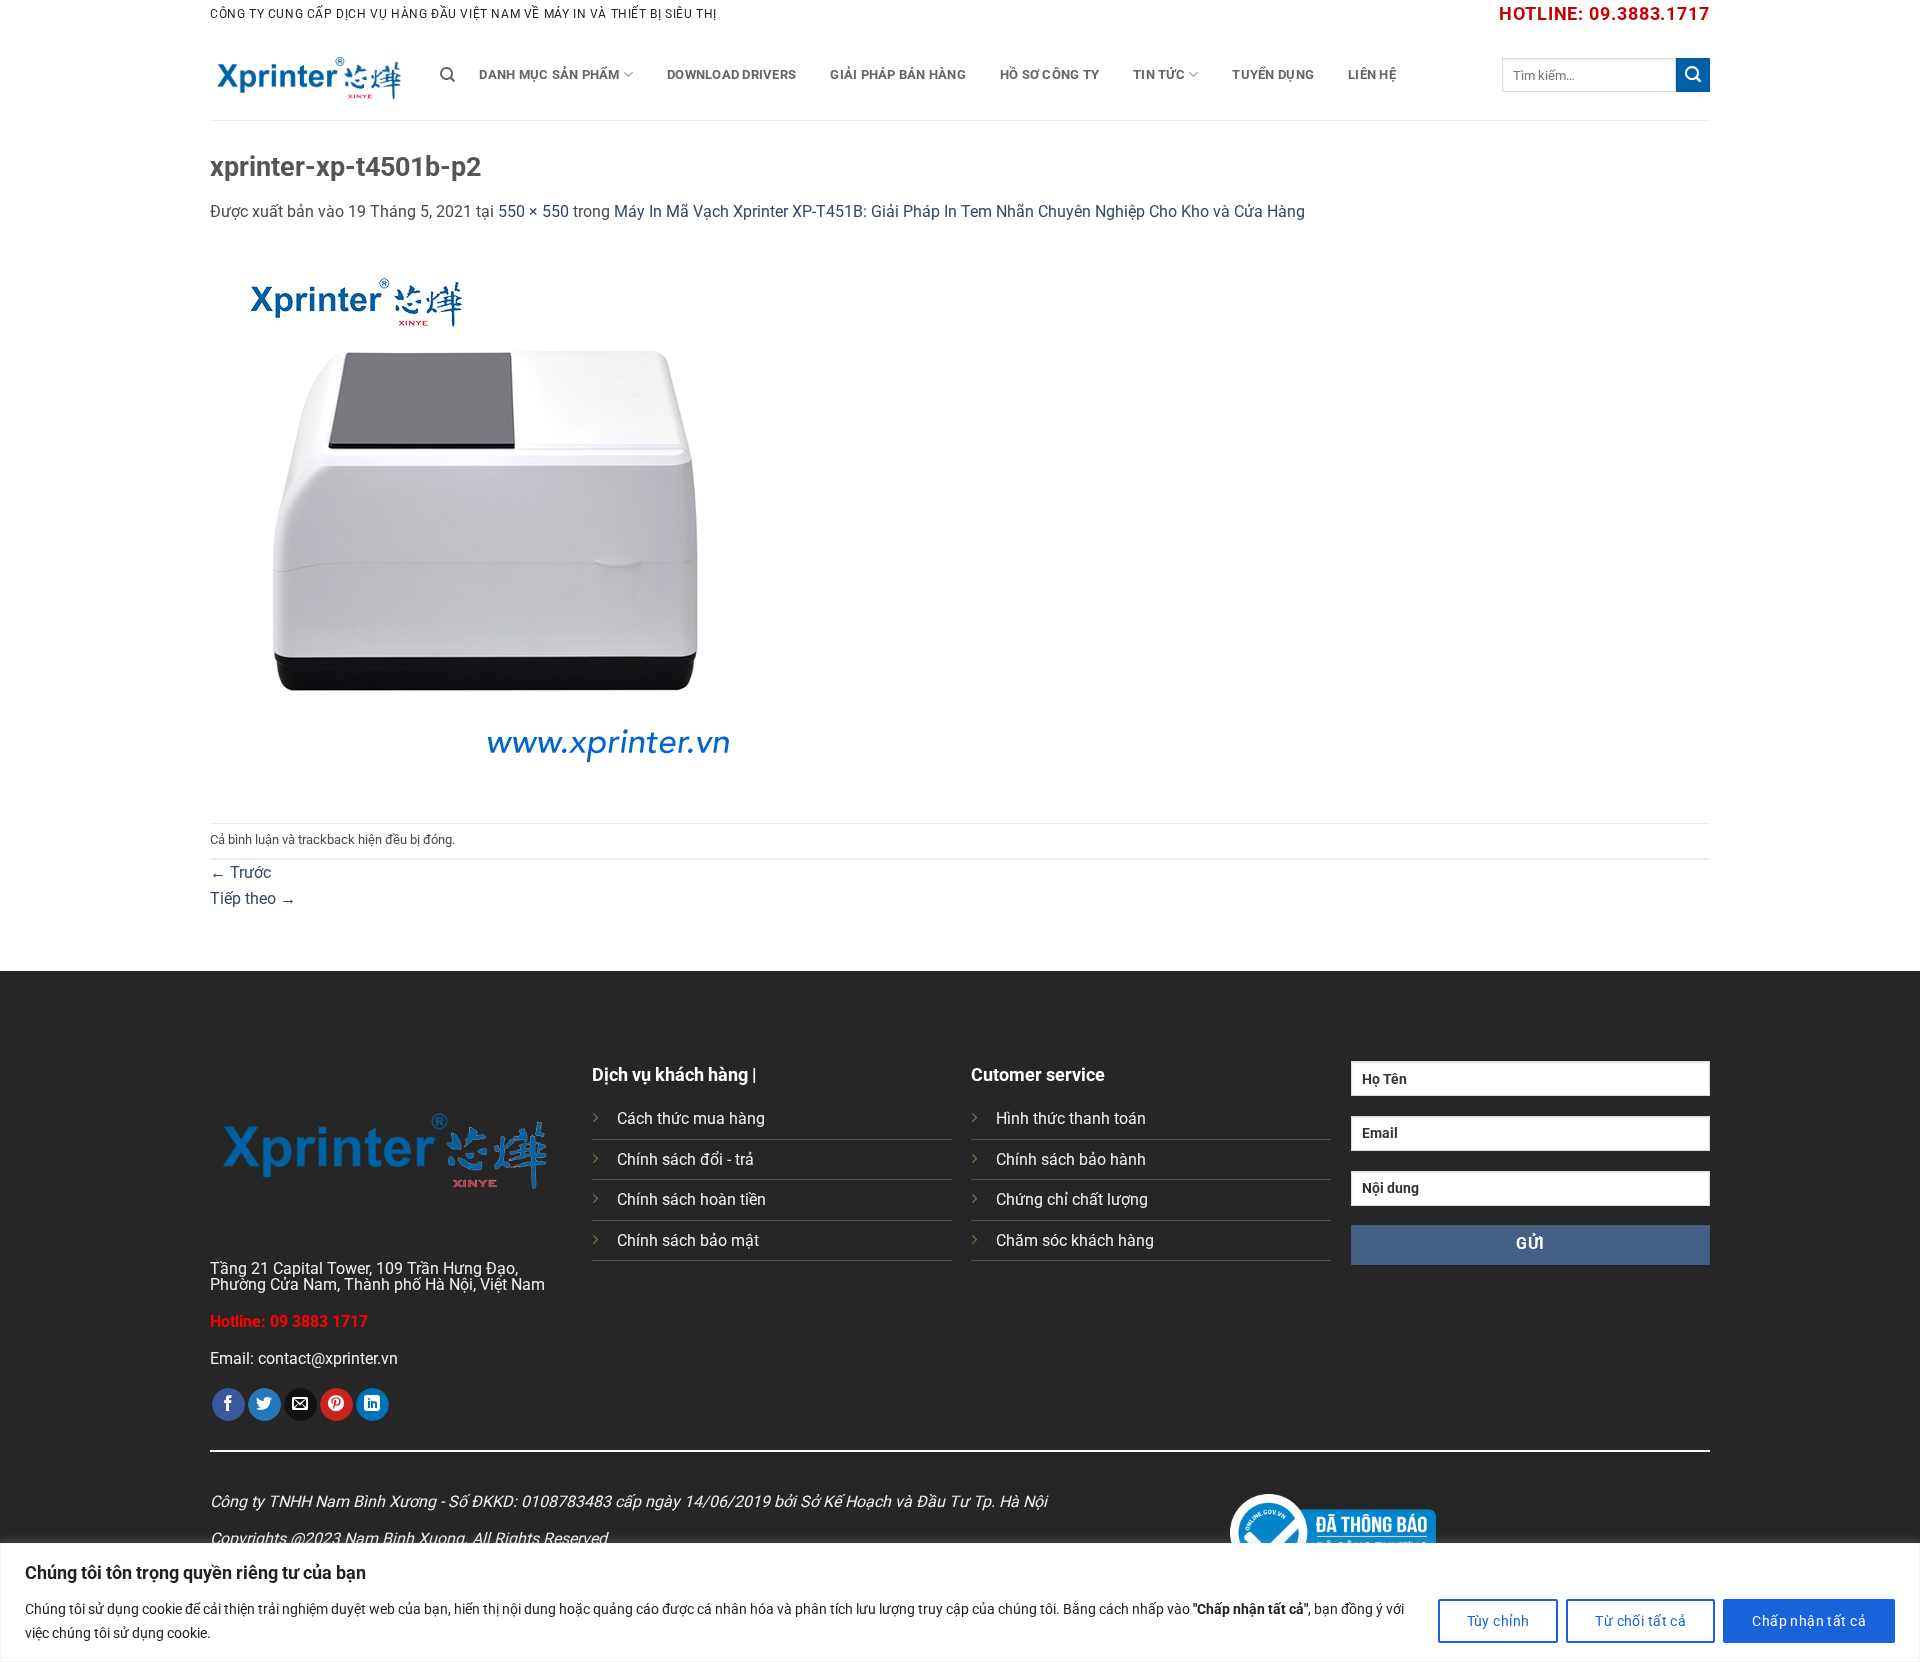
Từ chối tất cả (1640, 1621)
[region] (960, 1602)
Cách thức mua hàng (691, 1118)
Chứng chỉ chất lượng (1072, 1199)
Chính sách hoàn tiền (691, 1199)
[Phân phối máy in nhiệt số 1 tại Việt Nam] (310, 75)
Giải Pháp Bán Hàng (898, 74)
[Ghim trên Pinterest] (336, 1405)
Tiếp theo (253, 898)
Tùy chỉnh (1498, 1621)
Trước (240, 872)
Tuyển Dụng (1273, 74)
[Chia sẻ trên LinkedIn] (372, 1405)
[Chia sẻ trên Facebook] (228, 1405)
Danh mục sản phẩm (549, 74)
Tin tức (1159, 74)
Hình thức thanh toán (1071, 1118)
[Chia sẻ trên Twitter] (264, 1405)
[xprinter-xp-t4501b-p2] (485, 522)
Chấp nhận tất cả (1809, 1621)
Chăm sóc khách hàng (1075, 1240)
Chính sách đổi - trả (685, 1159)
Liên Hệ (1372, 74)
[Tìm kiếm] (447, 75)
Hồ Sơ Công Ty (1049, 74)
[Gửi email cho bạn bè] (300, 1405)
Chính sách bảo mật (688, 1240)
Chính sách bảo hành (1071, 1159)
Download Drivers (731, 74)
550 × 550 (533, 211)
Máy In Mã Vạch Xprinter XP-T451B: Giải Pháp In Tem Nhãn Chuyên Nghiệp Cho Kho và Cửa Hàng (959, 211)
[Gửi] (1693, 75)
